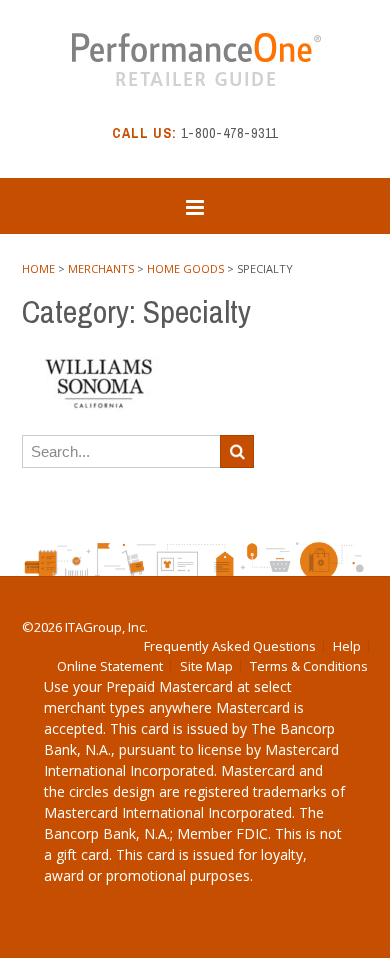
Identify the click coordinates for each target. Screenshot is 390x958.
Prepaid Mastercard (169, 686)
